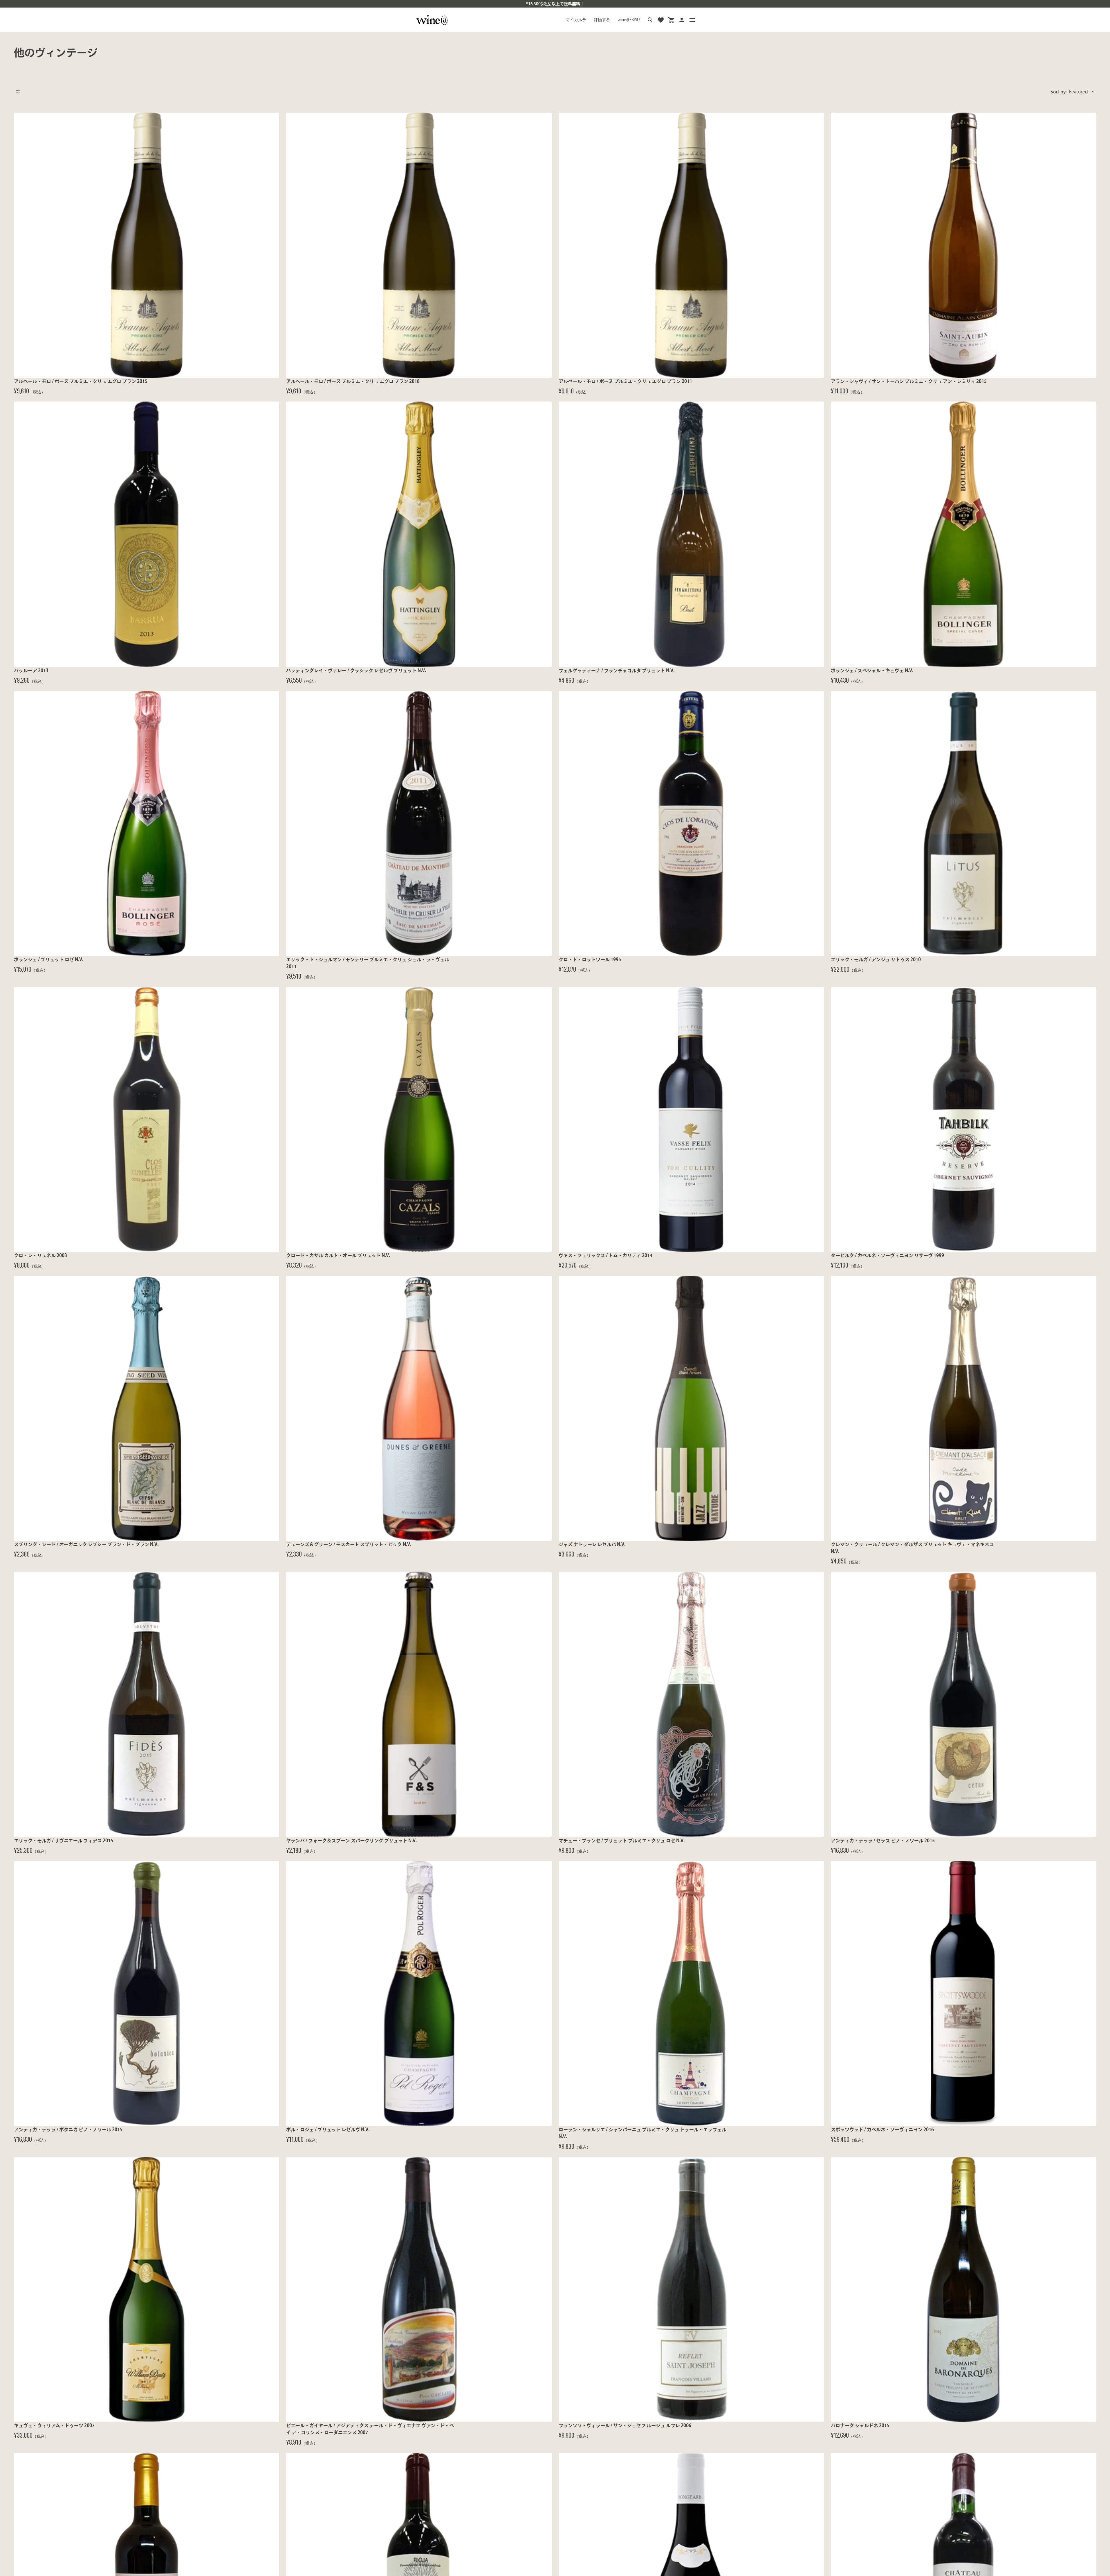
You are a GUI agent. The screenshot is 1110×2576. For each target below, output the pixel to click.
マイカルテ (576, 20)
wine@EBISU (629, 20)
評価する (602, 20)
